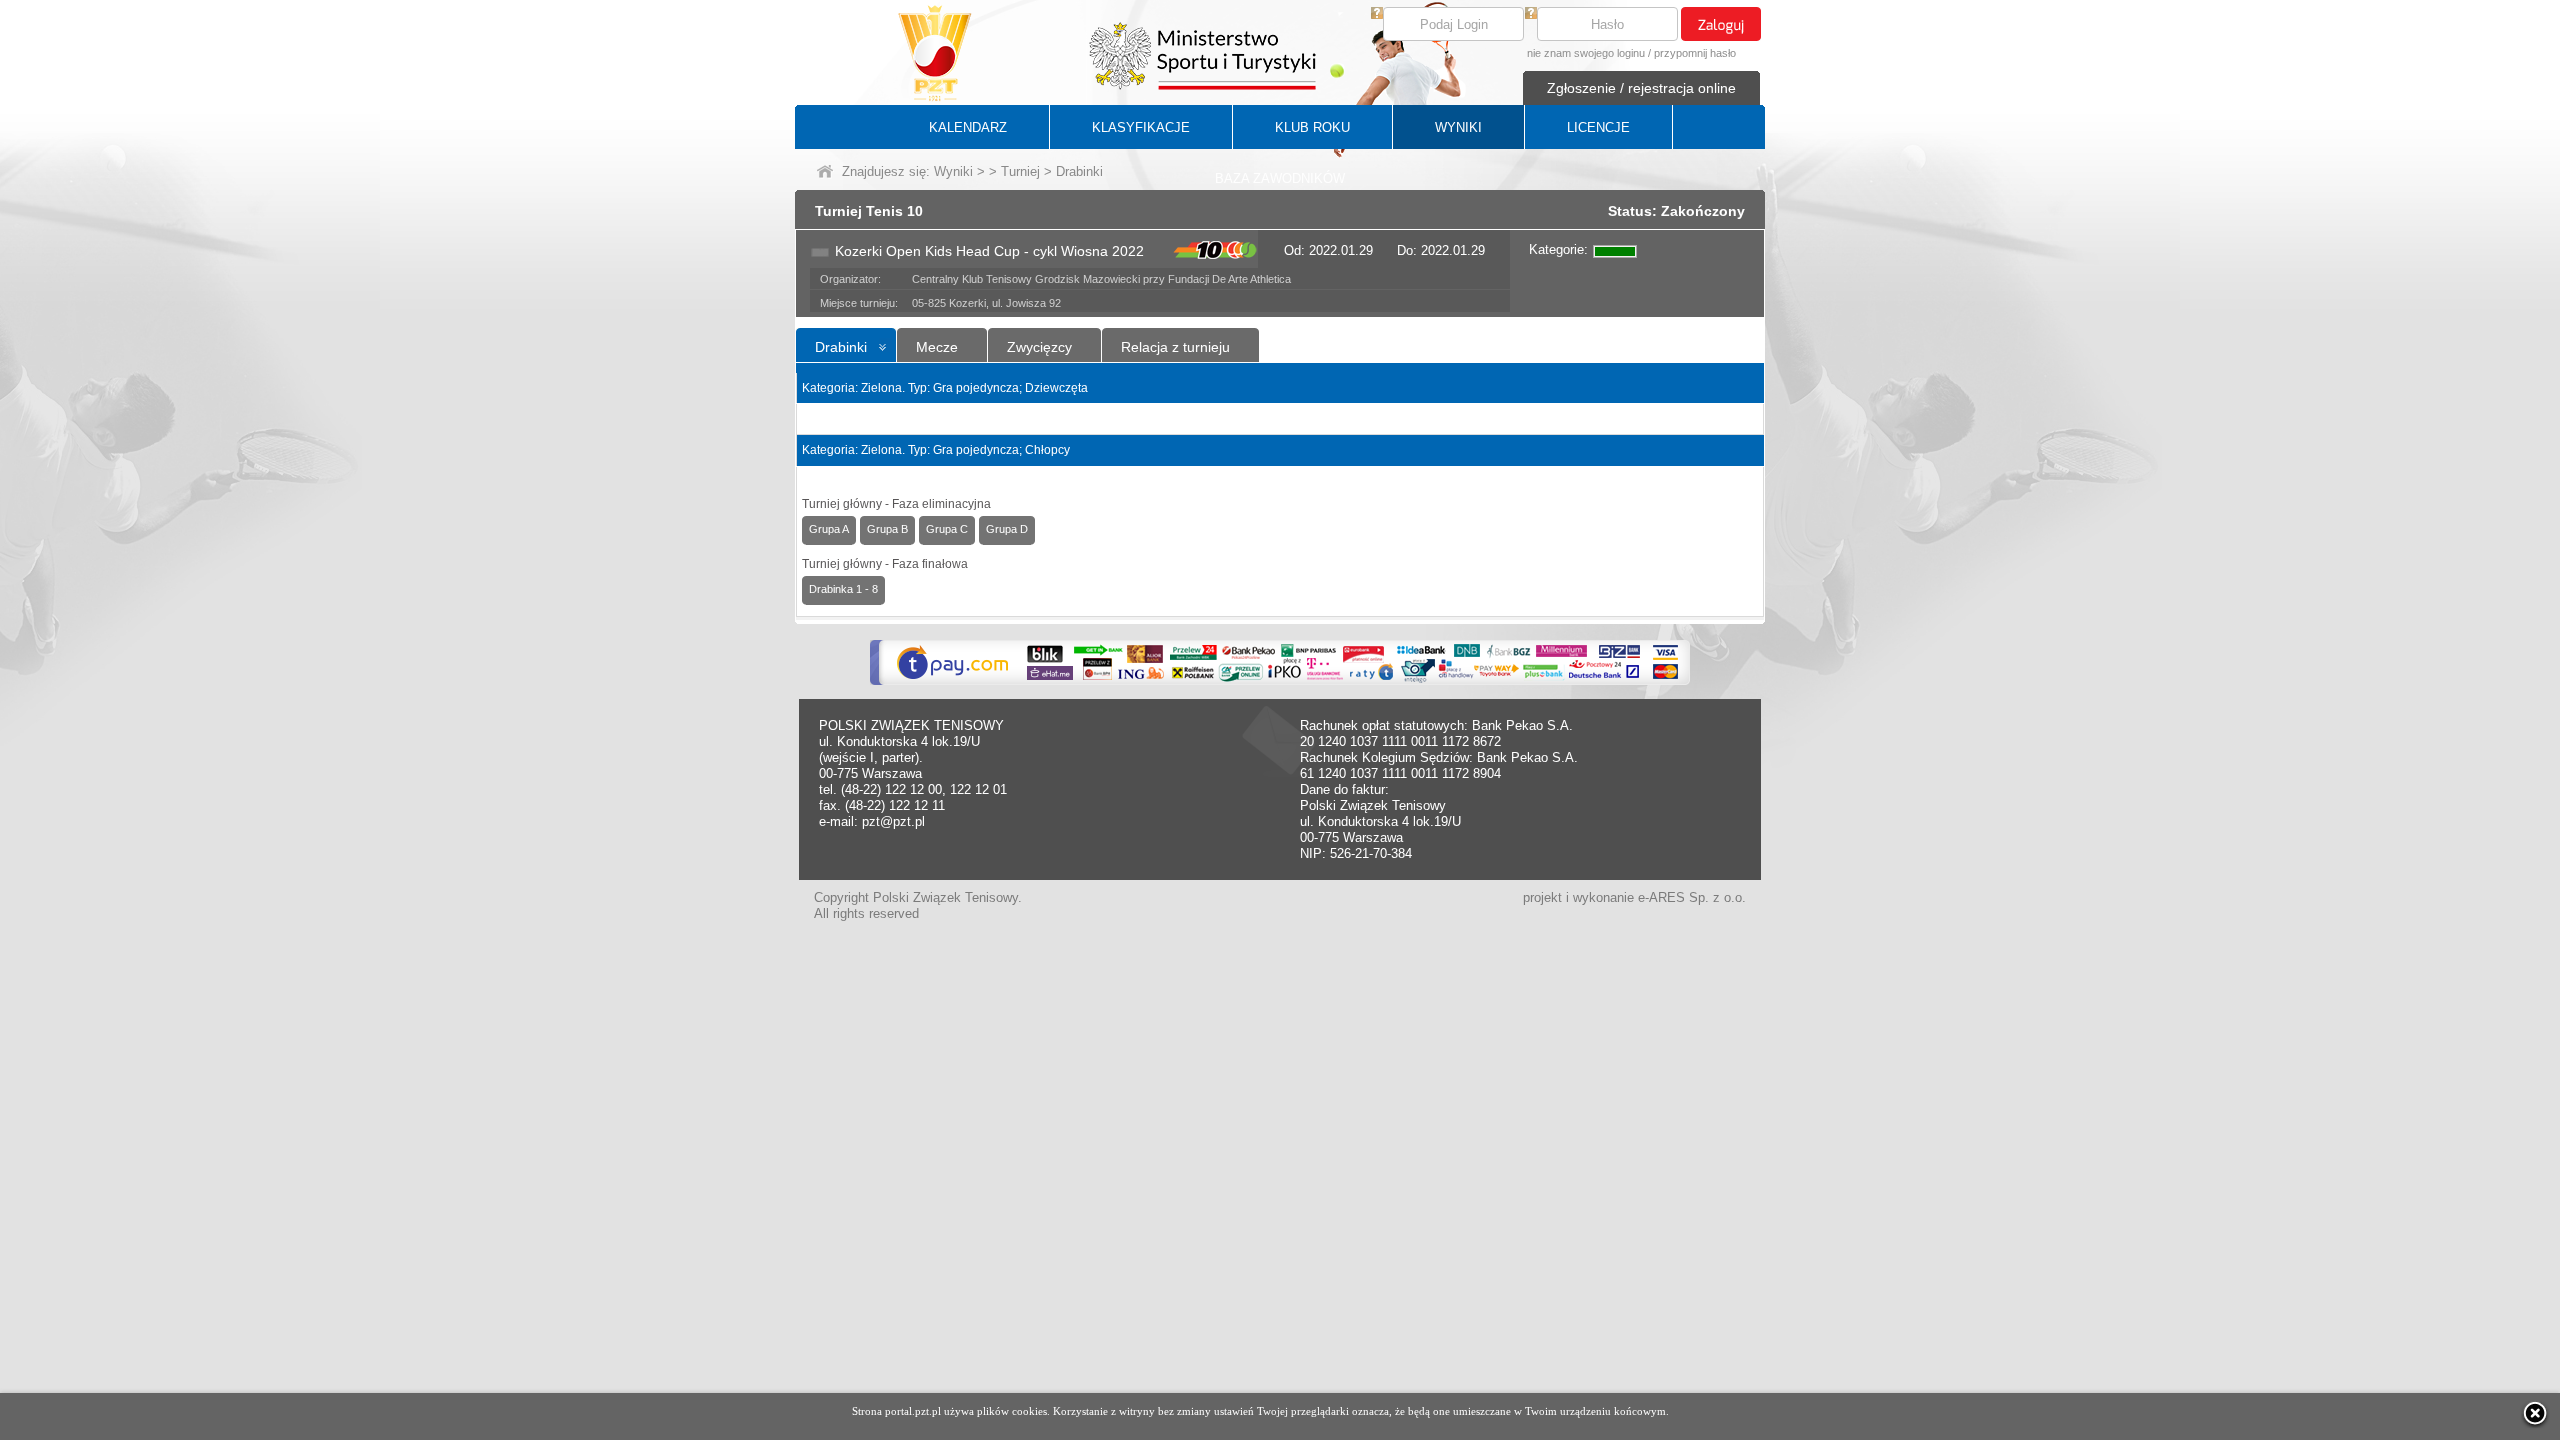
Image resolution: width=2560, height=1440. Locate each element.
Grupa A (829, 529)
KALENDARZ (968, 127)
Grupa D (1007, 529)
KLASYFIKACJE (1141, 127)
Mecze (937, 347)
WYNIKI (1458, 127)
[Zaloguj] (1721, 24)
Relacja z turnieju (1175, 347)
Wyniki (953, 171)
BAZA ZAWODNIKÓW (1280, 178)
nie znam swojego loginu (1586, 53)
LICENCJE (1598, 127)
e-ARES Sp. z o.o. (1692, 897)
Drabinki (841, 347)
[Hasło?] (1531, 14)
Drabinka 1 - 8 (843, 589)
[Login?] (1377, 14)
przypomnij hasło (1695, 53)
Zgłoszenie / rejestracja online (1641, 88)
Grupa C (947, 529)
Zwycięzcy (1039, 347)
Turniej (1020, 171)
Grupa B (887, 529)
